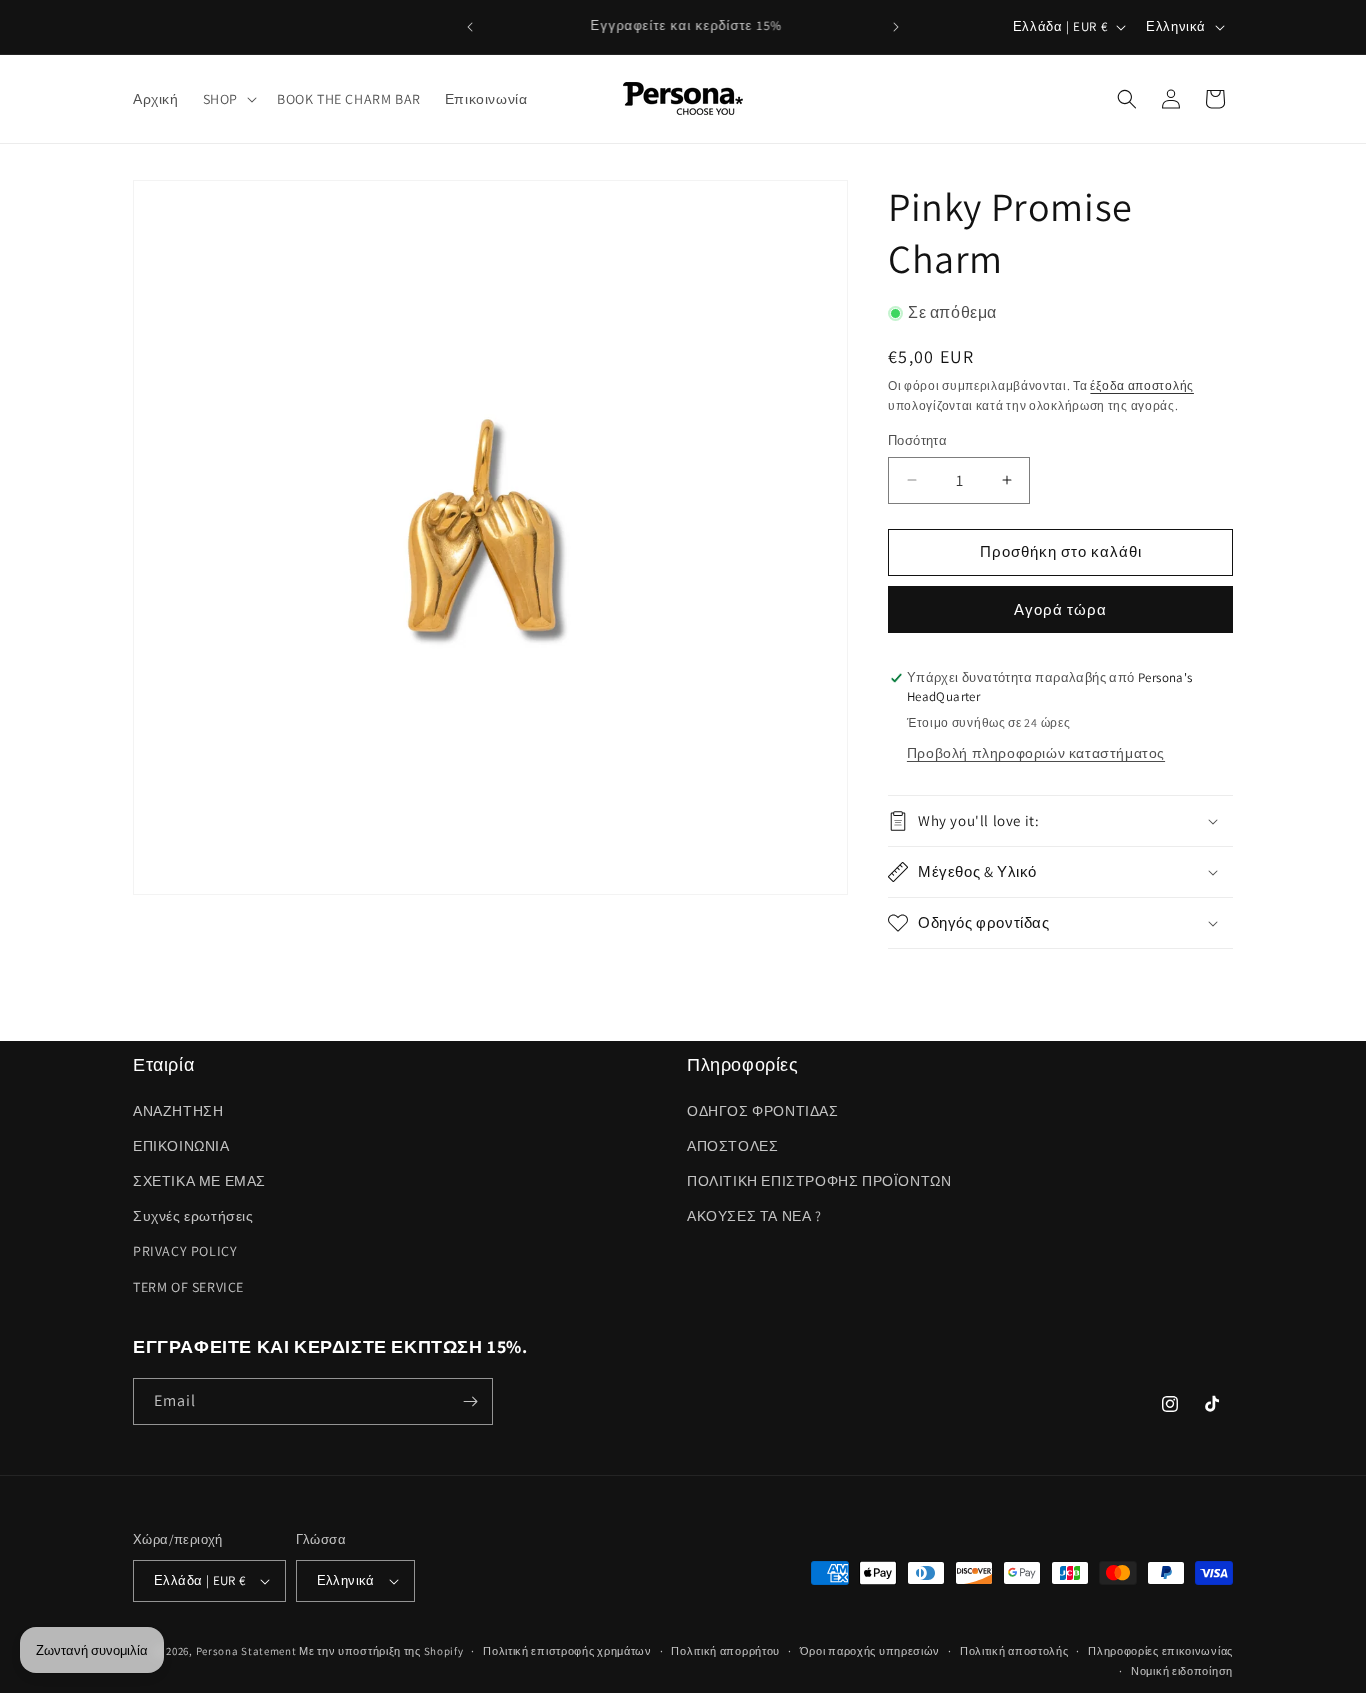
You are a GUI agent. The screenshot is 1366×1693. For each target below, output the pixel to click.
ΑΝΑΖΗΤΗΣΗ (178, 1111)
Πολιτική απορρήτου (725, 1651)
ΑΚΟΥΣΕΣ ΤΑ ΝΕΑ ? (754, 1216)
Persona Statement (246, 1651)
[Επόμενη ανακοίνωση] (896, 27)
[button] (228, 99)
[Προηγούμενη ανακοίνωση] (470, 27)
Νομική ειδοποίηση (1182, 1671)
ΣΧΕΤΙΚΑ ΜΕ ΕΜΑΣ (199, 1181)
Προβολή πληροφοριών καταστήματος (1036, 753)
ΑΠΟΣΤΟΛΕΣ (732, 1146)
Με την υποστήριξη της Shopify (381, 1651)
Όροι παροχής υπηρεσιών (870, 1651)
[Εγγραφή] (470, 1401)
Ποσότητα (917, 440)
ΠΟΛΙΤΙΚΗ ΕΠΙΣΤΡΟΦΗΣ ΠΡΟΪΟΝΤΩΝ (819, 1181)
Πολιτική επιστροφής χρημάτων (567, 1651)
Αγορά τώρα (1060, 609)
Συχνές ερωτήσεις (193, 1216)
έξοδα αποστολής (1142, 385)
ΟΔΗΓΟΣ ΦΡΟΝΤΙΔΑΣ (763, 1111)
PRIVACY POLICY (185, 1251)
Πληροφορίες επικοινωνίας (1160, 1651)
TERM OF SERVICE (188, 1287)
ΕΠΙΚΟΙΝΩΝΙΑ (181, 1146)
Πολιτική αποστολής (1014, 1651)
